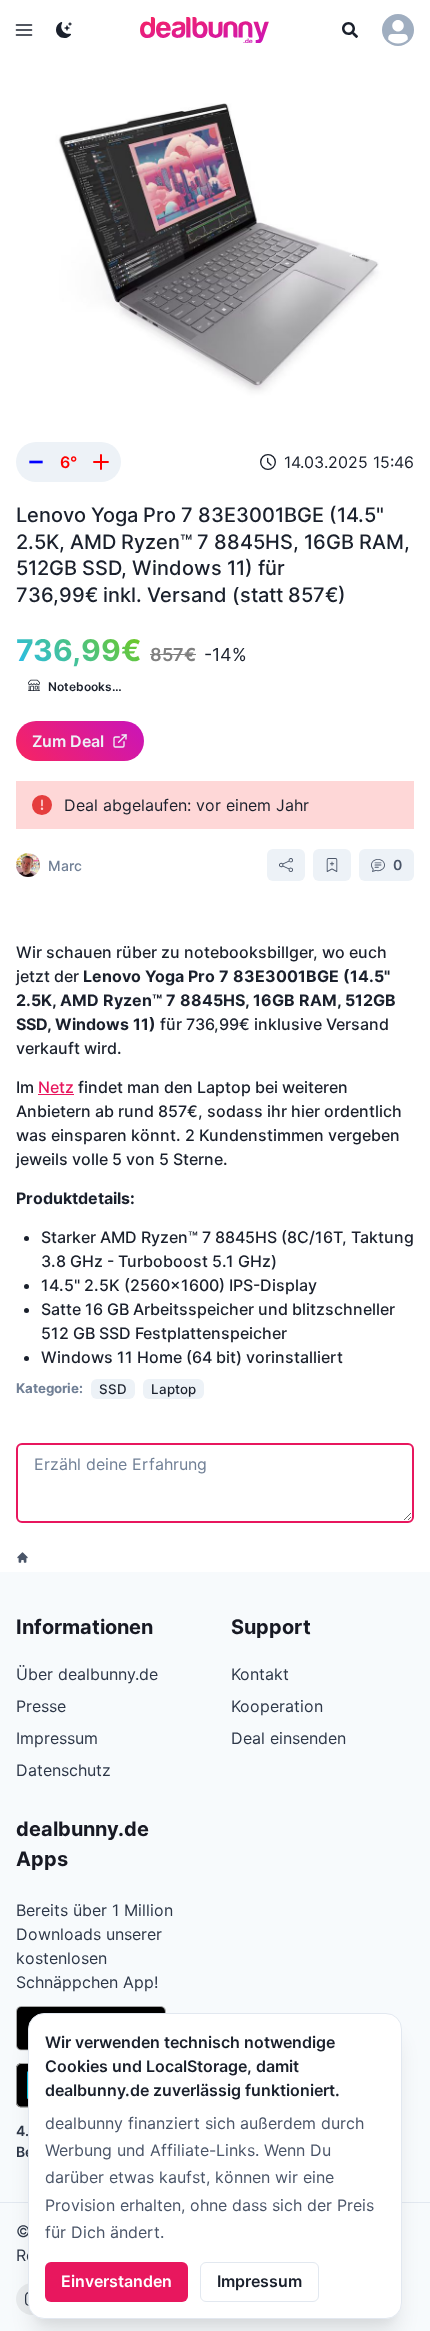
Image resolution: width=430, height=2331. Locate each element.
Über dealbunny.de (87, 1674)
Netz (56, 1087)
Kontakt (260, 1674)
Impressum (259, 2281)
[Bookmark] (332, 865)
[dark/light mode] (64, 30)
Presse (41, 1706)
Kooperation (277, 1706)
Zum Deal (68, 741)
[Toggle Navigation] (24, 30)
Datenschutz (63, 1770)
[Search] (350, 30)
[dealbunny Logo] (211, 30)
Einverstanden (116, 2281)
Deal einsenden (288, 1738)
